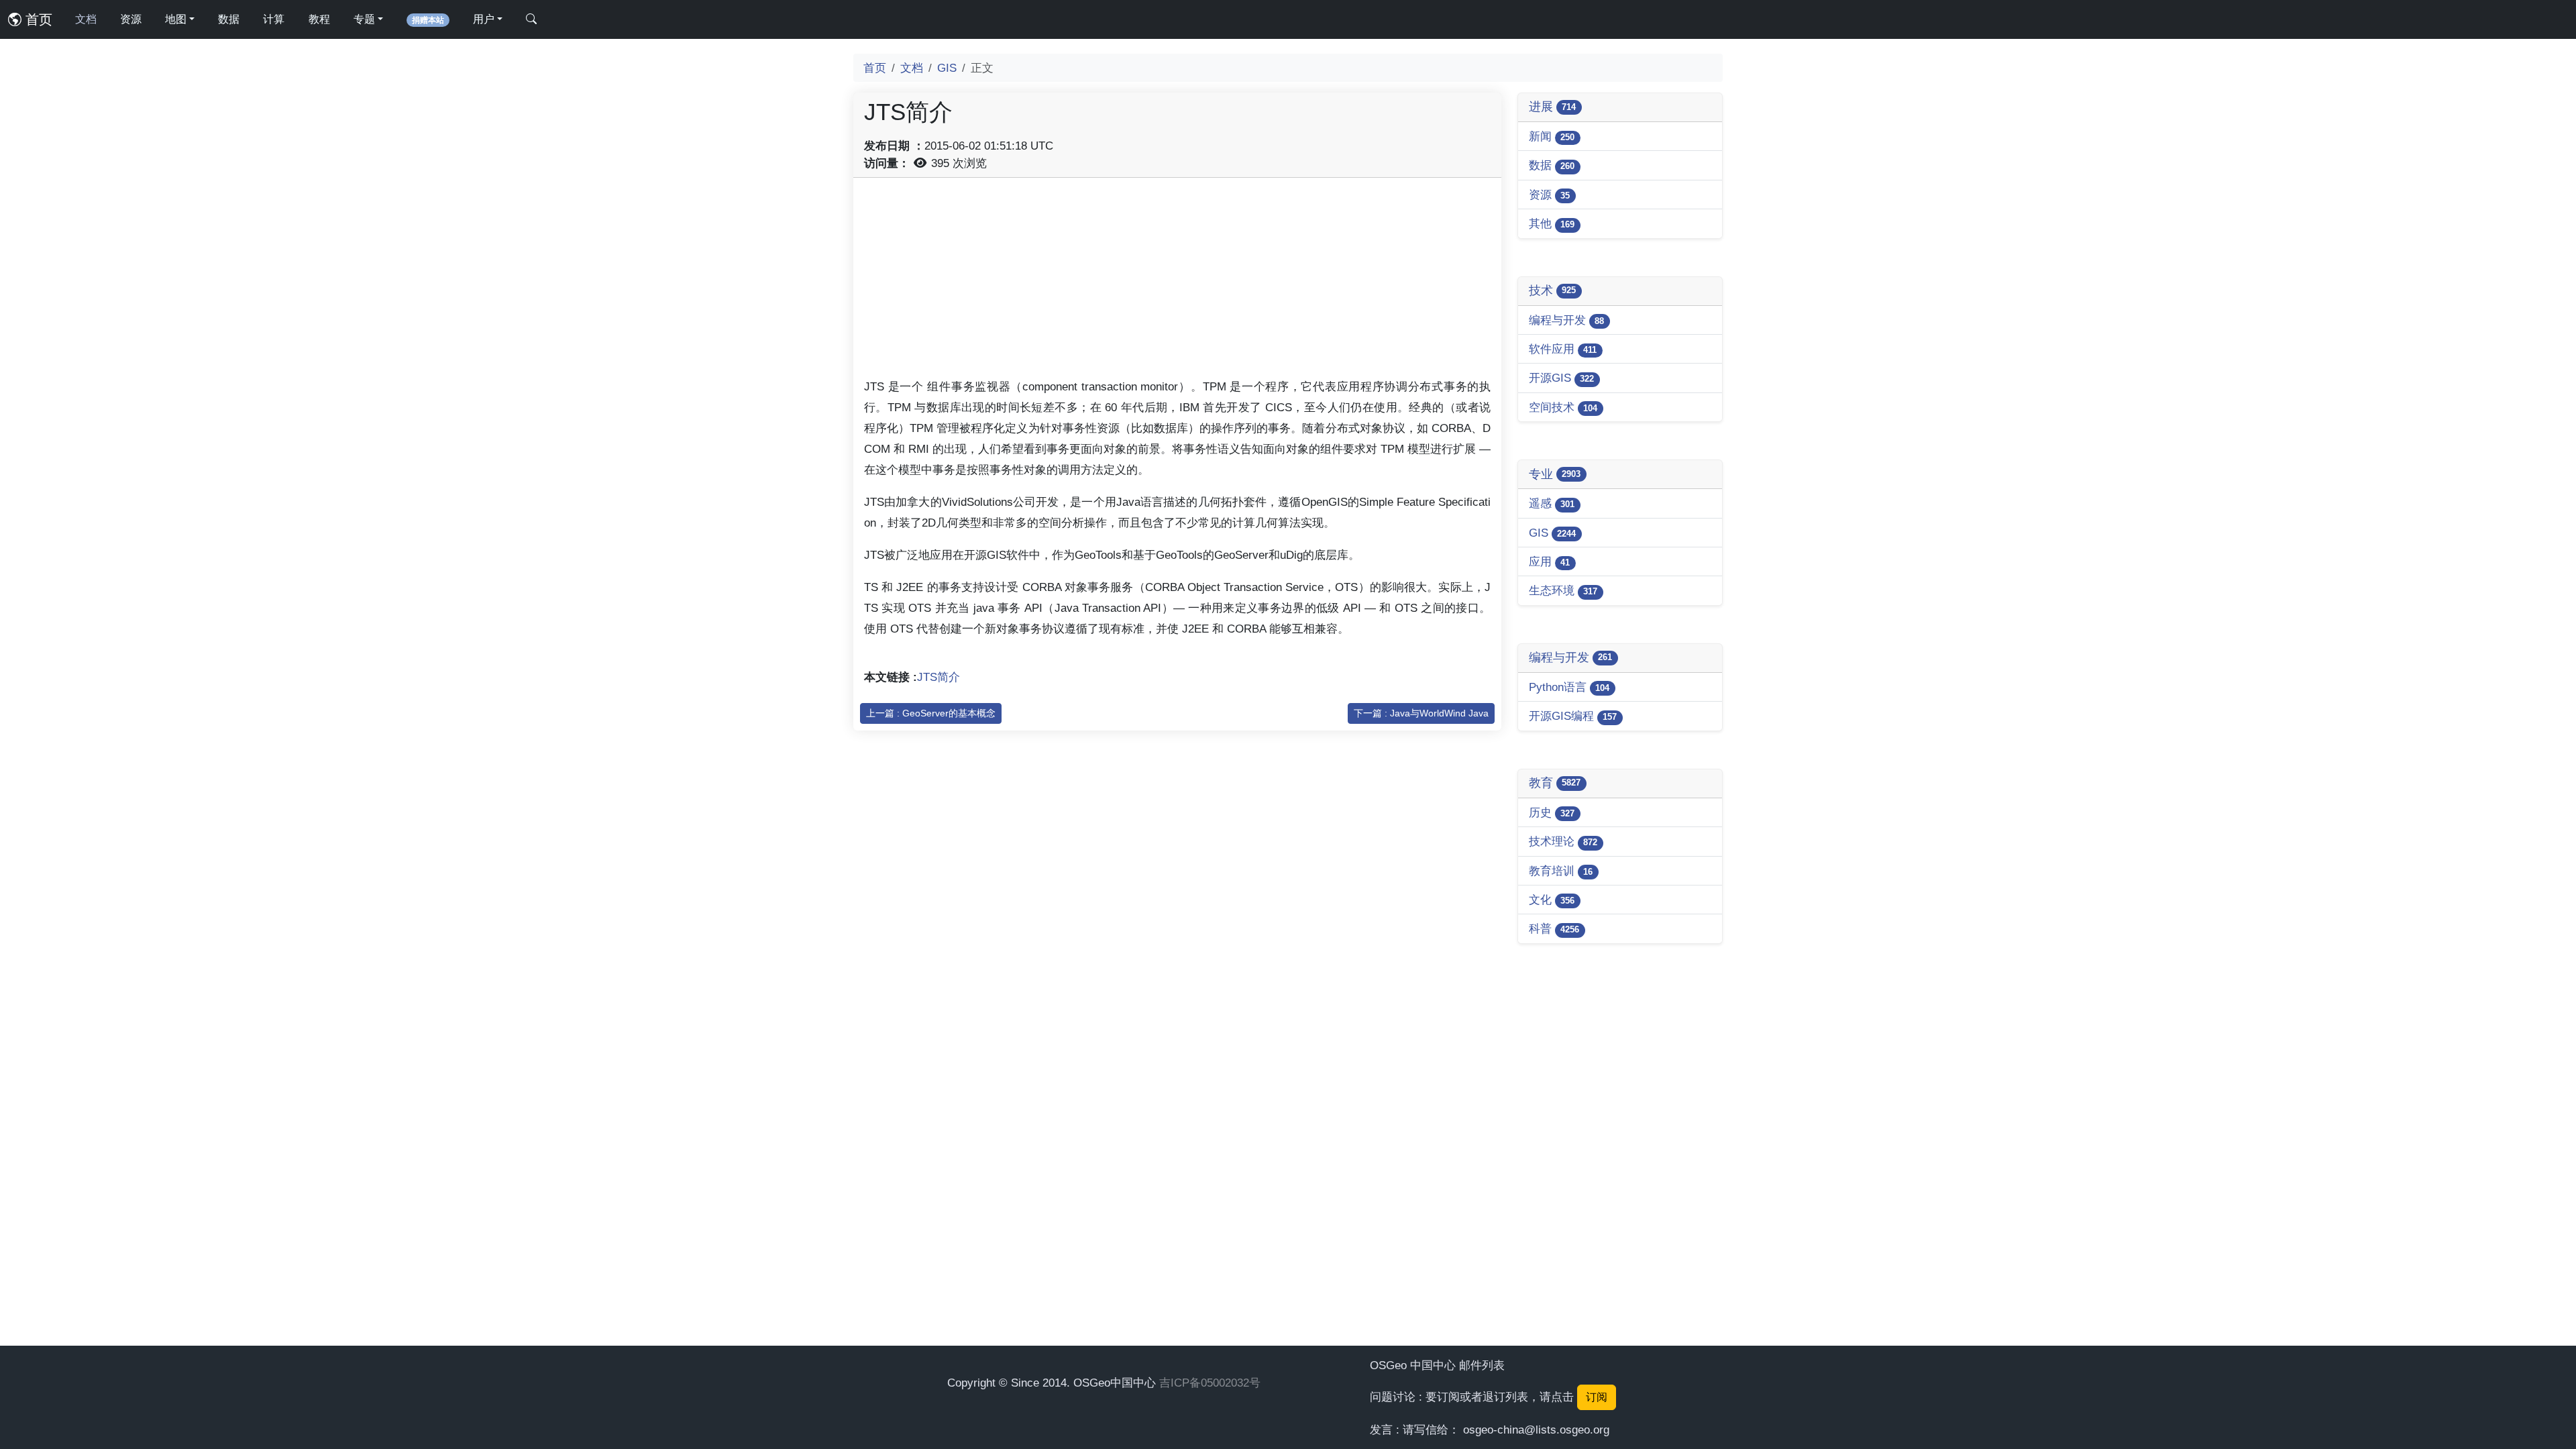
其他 (1552, 223)
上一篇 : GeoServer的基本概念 (931, 713)
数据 (229, 19)
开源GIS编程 (1573, 716)
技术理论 (1563, 841)
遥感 (1552, 503)
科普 (1554, 928)
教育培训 (1561, 871)
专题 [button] (364, 19)
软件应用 (1563, 349)
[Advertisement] (1177, 282)
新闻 (1552, 136)
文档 (86, 19)
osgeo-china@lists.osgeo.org (1536, 1430)
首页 (37, 19)
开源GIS (1561, 378)
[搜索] (531, 19)
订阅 (1597, 1397)
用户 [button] (484, 19)
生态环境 (1563, 590)
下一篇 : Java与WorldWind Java (1421, 713)
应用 (1549, 561)
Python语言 (1569, 687)
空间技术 (1563, 407)
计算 (274, 19)
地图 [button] (176, 19)
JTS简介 (938, 677)
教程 (319, 19)
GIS (947, 68)
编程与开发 (1566, 320)
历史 (1552, 812)
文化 (1552, 900)
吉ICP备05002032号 (1210, 1383)
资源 (131, 19)
